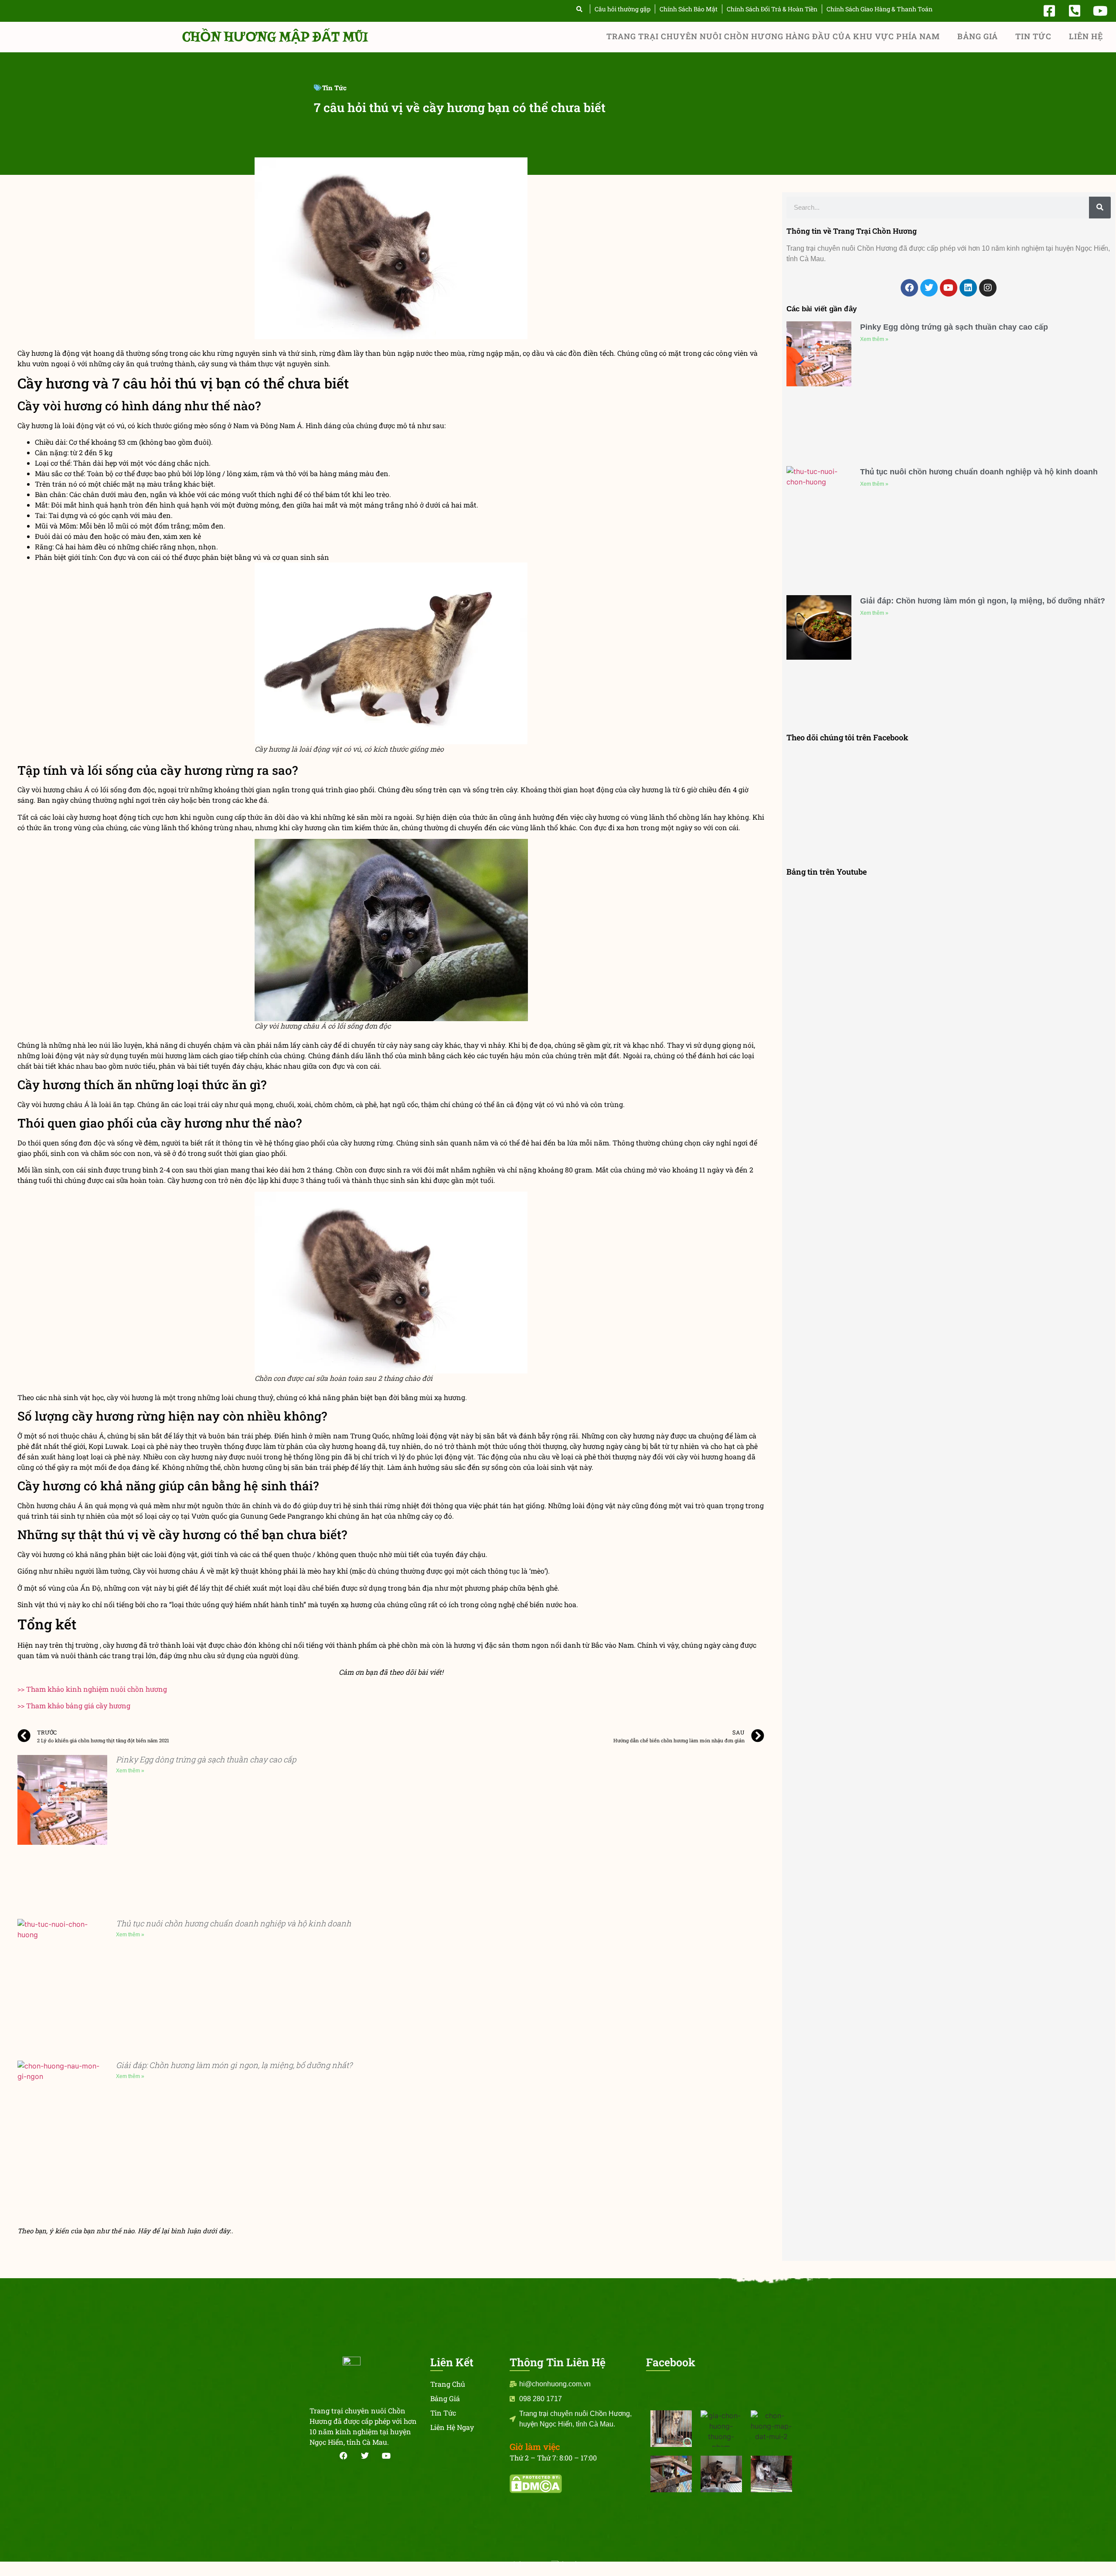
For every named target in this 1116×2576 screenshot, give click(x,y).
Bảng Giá (978, 36)
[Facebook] (909, 288)
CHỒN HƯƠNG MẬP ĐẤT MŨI (275, 37)
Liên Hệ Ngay (452, 2427)
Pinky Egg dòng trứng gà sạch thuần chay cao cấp (206, 1759)
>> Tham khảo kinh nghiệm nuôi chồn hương (92, 1689)
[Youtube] (949, 288)
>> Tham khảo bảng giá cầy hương (74, 1705)
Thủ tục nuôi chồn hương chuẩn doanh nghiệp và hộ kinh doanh (233, 1923)
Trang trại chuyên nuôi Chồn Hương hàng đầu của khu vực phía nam (773, 36)
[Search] (1100, 208)
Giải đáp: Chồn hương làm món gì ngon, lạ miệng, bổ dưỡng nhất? (234, 2065)
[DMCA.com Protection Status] (536, 2491)
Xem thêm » (130, 1771)
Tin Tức (1033, 36)
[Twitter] (929, 288)
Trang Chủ (448, 2384)
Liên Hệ (1086, 36)
